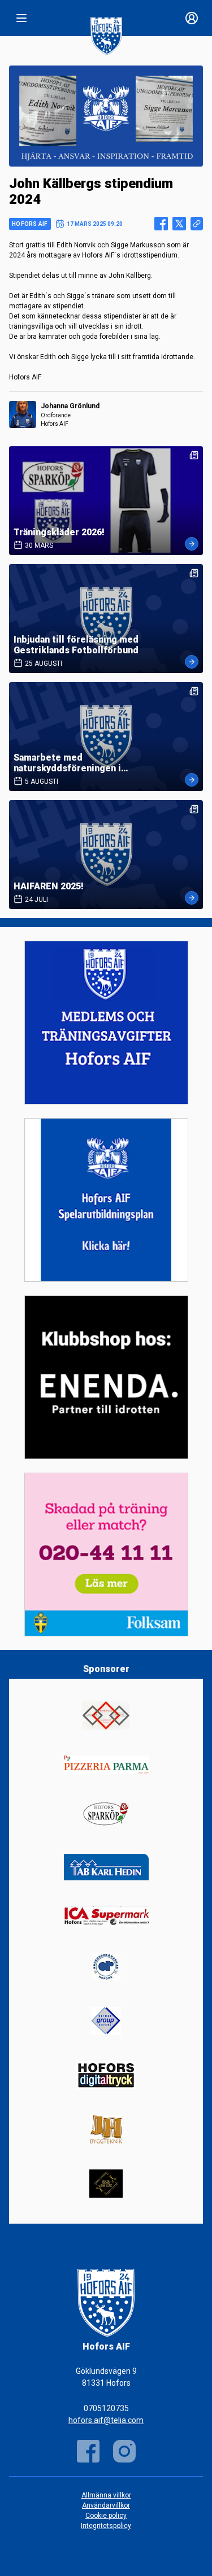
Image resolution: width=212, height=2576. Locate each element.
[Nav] (21, 18)
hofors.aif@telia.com (106, 2420)
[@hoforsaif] (124, 2451)
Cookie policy (106, 2516)
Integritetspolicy (106, 2526)
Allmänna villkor (106, 2495)
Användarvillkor (106, 2505)
